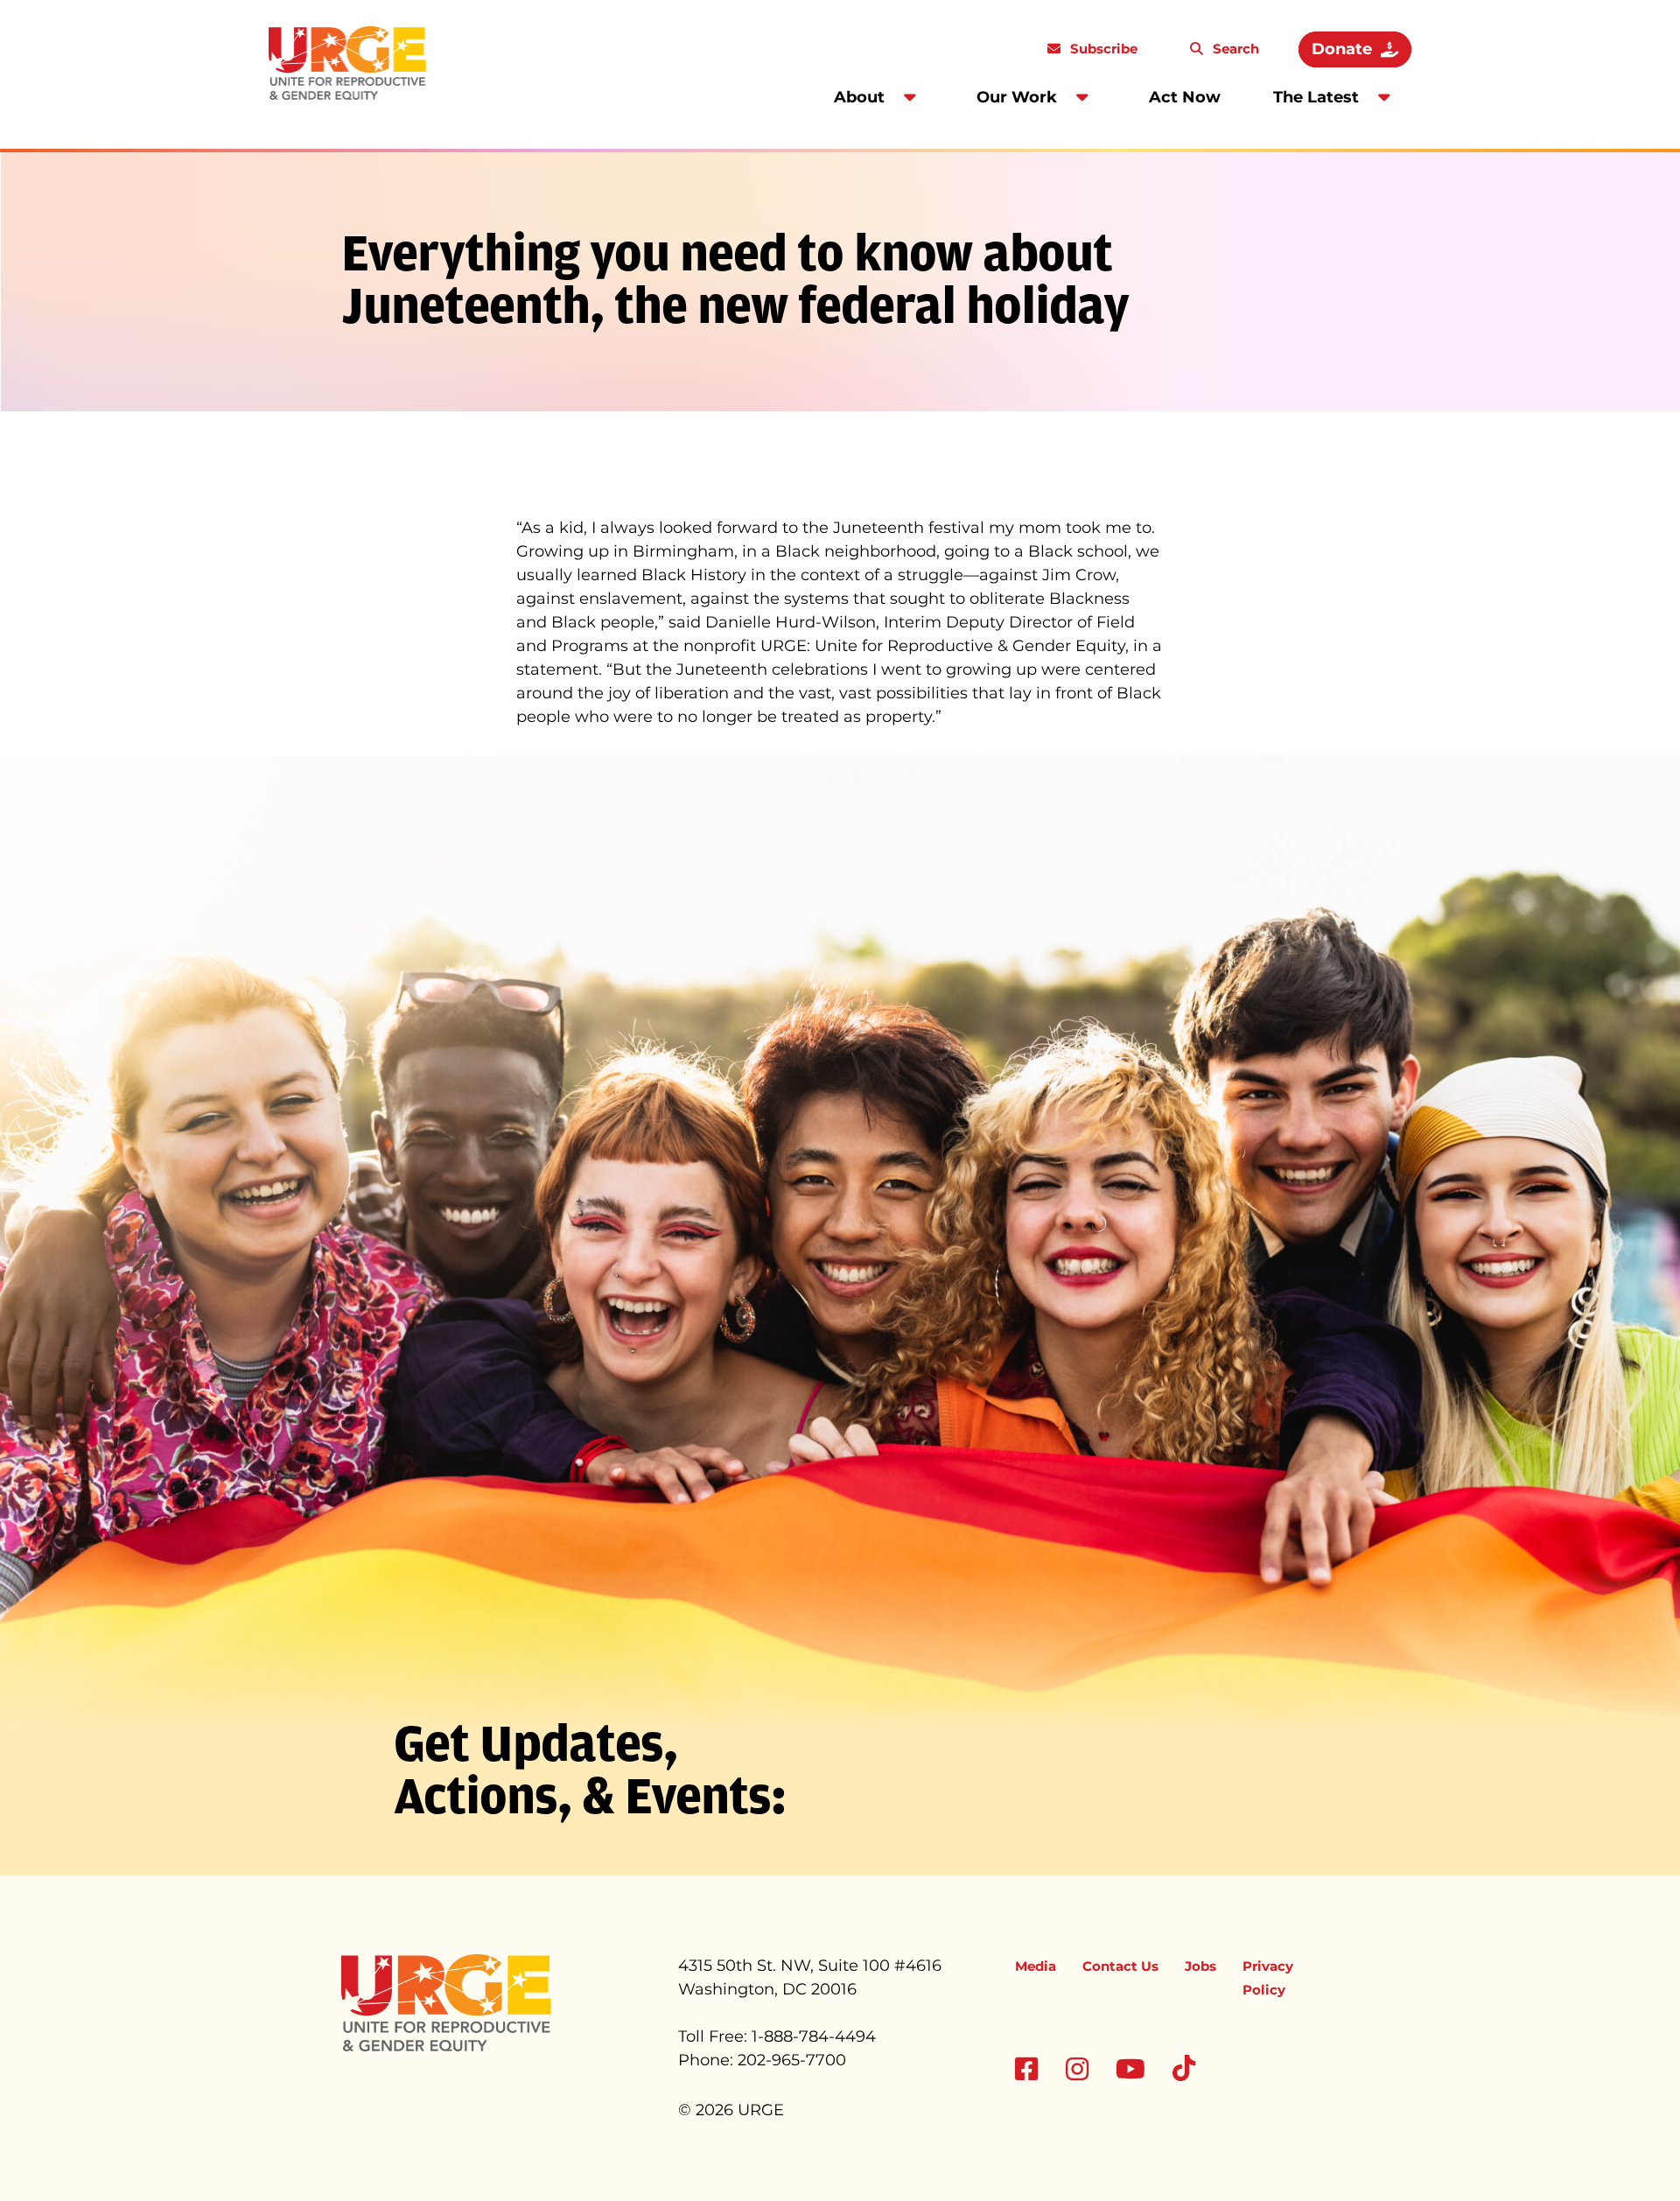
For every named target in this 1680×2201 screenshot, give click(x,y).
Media (1036, 1966)
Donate (1342, 49)
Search (1234, 49)
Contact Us (1120, 1966)
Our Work (1017, 97)
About (859, 97)
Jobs (1200, 1966)
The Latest (1316, 97)
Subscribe (1102, 49)
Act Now (1185, 97)
